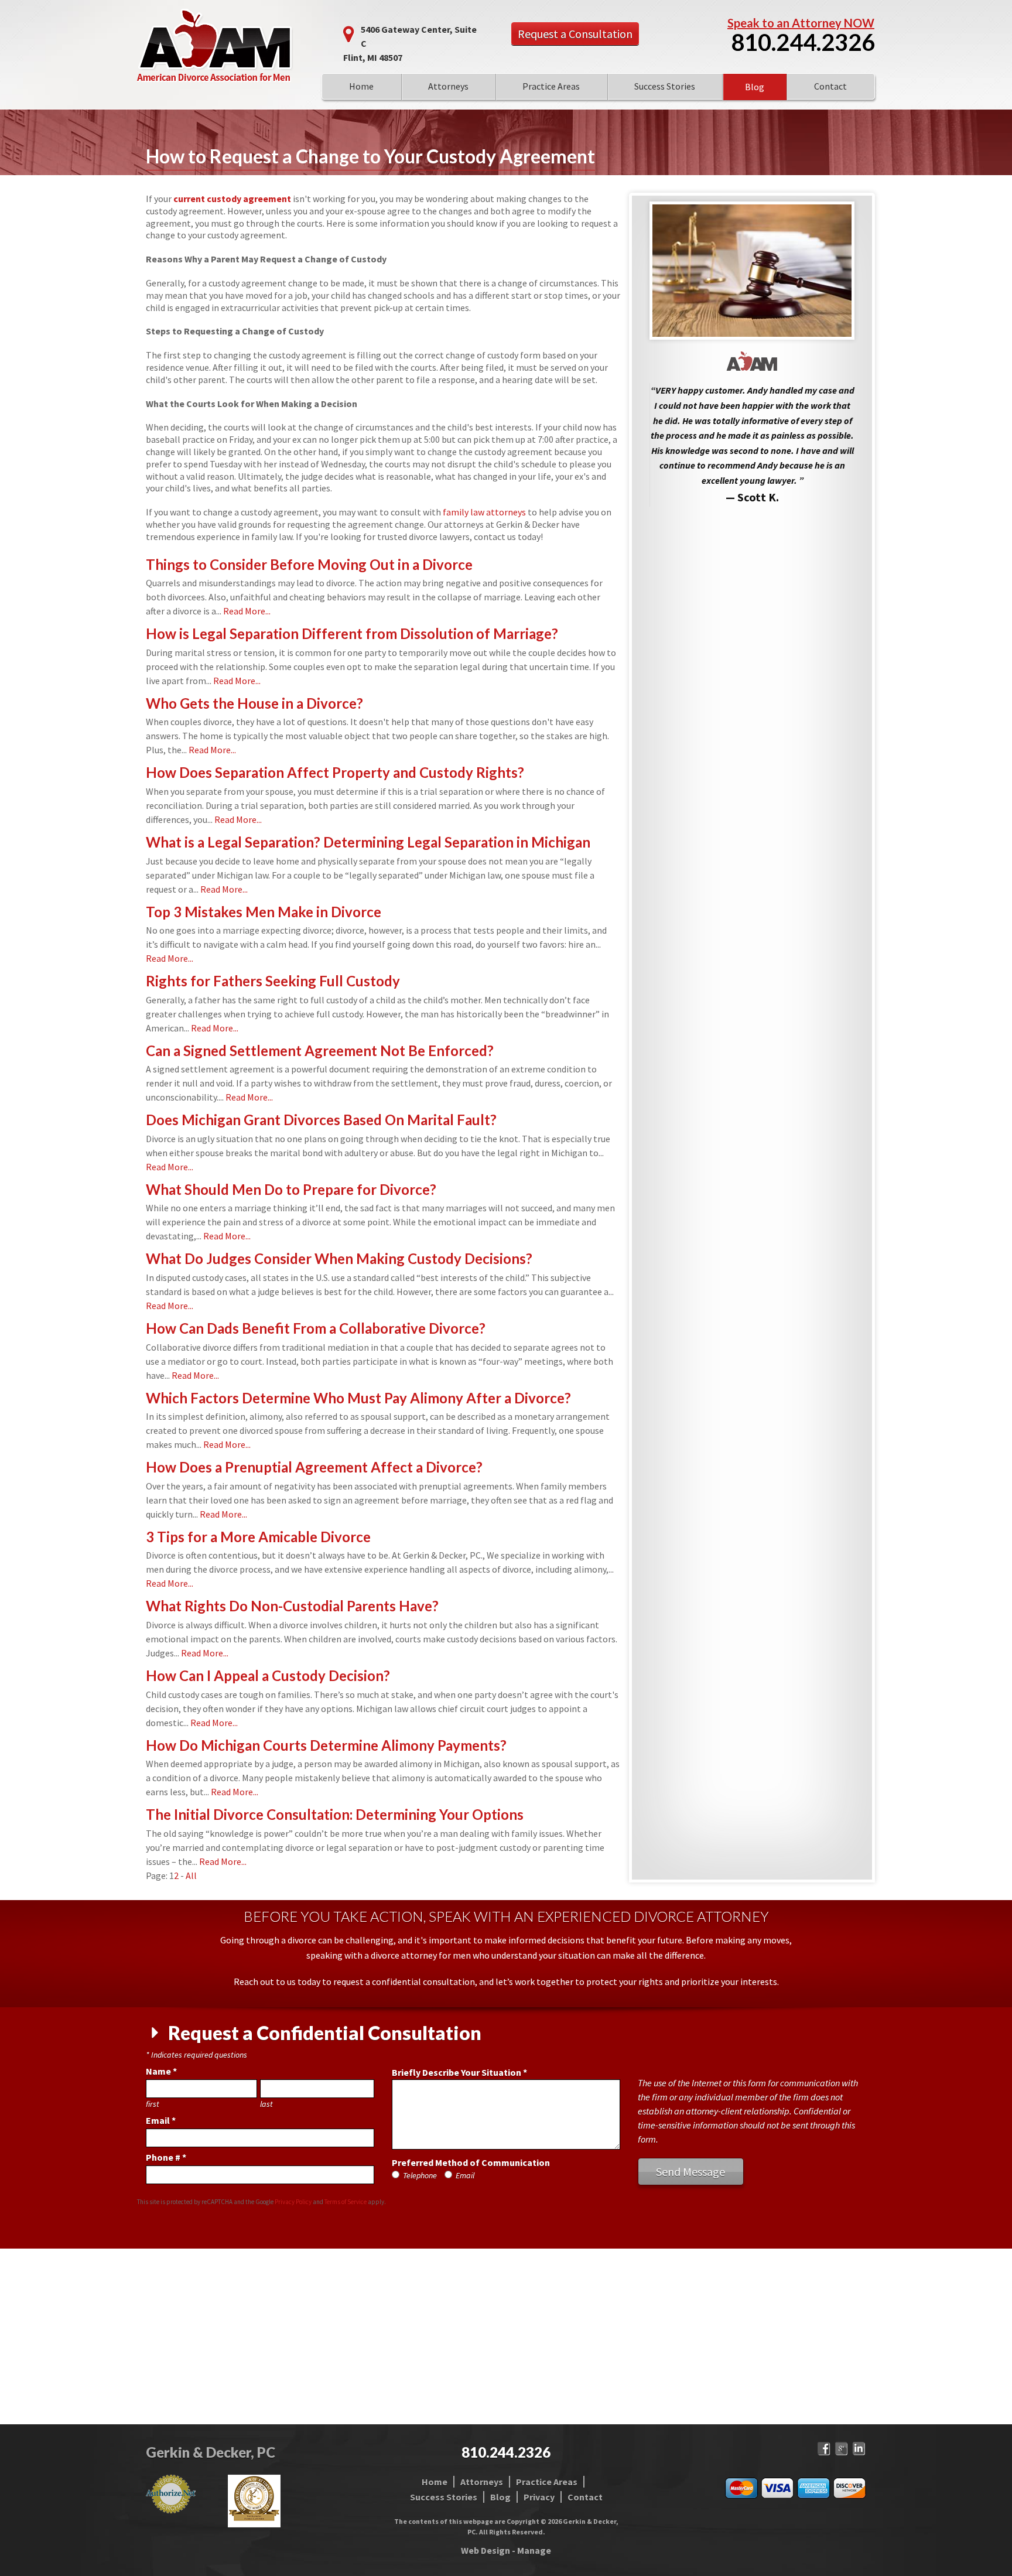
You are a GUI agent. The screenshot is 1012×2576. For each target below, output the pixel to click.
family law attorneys (484, 512)
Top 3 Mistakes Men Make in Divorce (264, 912)
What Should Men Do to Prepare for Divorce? (291, 1189)
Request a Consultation (575, 34)
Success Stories (665, 86)
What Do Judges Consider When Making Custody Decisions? (339, 1258)
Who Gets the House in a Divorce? (254, 703)
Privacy (539, 2497)
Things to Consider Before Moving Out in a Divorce (309, 564)
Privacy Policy (293, 2202)
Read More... (247, 611)
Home (361, 86)
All (191, 1875)
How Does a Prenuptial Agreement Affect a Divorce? (314, 1467)
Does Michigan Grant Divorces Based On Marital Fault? (321, 1120)
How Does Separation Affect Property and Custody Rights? (335, 772)
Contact (830, 86)
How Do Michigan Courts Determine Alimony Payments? (326, 1745)
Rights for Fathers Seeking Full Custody (273, 981)
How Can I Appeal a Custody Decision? (268, 1675)
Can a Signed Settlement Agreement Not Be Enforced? (320, 1050)
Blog (755, 87)
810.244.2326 (803, 42)
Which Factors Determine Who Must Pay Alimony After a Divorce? (358, 1398)
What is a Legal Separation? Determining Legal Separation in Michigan (368, 842)
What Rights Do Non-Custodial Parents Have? (292, 1606)
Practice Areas (551, 86)
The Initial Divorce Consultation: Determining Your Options (335, 1814)
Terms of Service (346, 2202)
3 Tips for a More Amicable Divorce (258, 1537)
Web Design (486, 2550)
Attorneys (448, 86)
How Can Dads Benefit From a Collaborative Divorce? (316, 1328)
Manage (534, 2550)
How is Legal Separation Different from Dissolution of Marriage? (352, 633)
